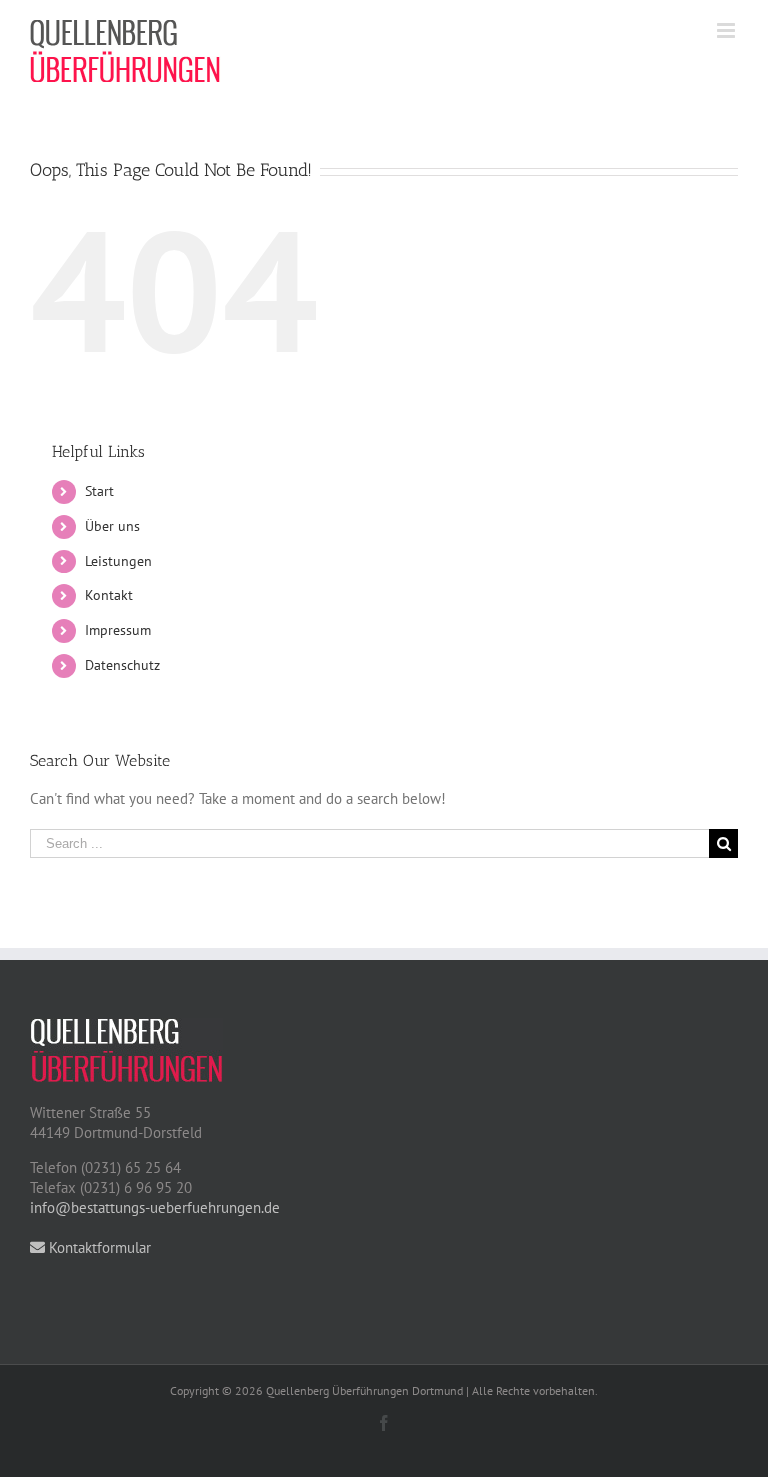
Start (99, 491)
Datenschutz (122, 665)
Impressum (118, 630)
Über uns (112, 526)
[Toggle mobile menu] (727, 30)
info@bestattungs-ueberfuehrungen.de (155, 1207)
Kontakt (109, 595)
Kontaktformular (98, 1247)
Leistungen (118, 561)
